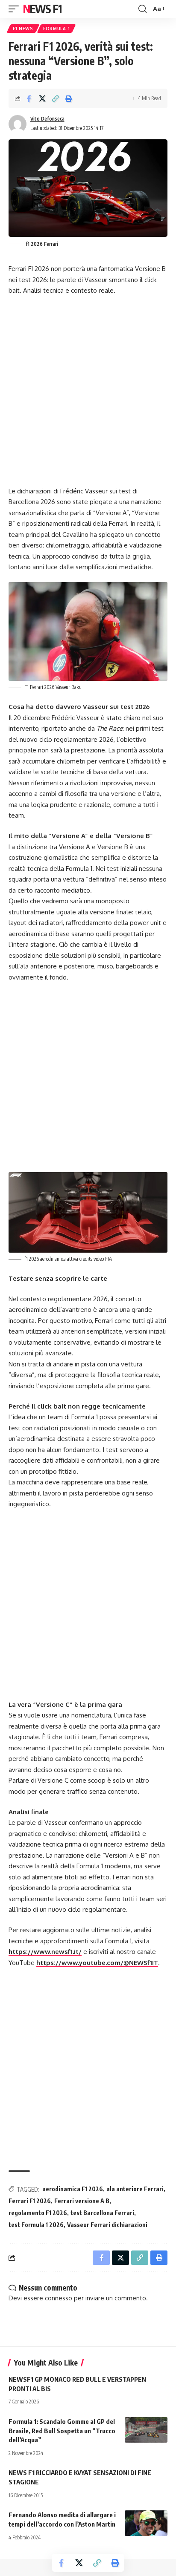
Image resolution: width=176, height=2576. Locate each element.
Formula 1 (56, 29)
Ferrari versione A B (82, 2201)
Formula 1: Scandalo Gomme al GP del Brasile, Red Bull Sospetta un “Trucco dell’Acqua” (62, 2431)
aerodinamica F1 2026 (73, 2189)
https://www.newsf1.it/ (45, 1952)
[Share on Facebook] (29, 98)
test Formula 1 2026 (36, 2225)
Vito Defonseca (47, 119)
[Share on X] (42, 98)
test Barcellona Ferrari (102, 2213)
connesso (59, 2298)
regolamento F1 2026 (38, 2213)
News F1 (42, 9)
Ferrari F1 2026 (30, 2201)
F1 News (23, 29)
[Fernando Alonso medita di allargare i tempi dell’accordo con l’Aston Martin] (146, 2523)
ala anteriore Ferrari (135, 2189)
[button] (16, 9)
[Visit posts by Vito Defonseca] (18, 124)
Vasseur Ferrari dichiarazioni (107, 2225)
